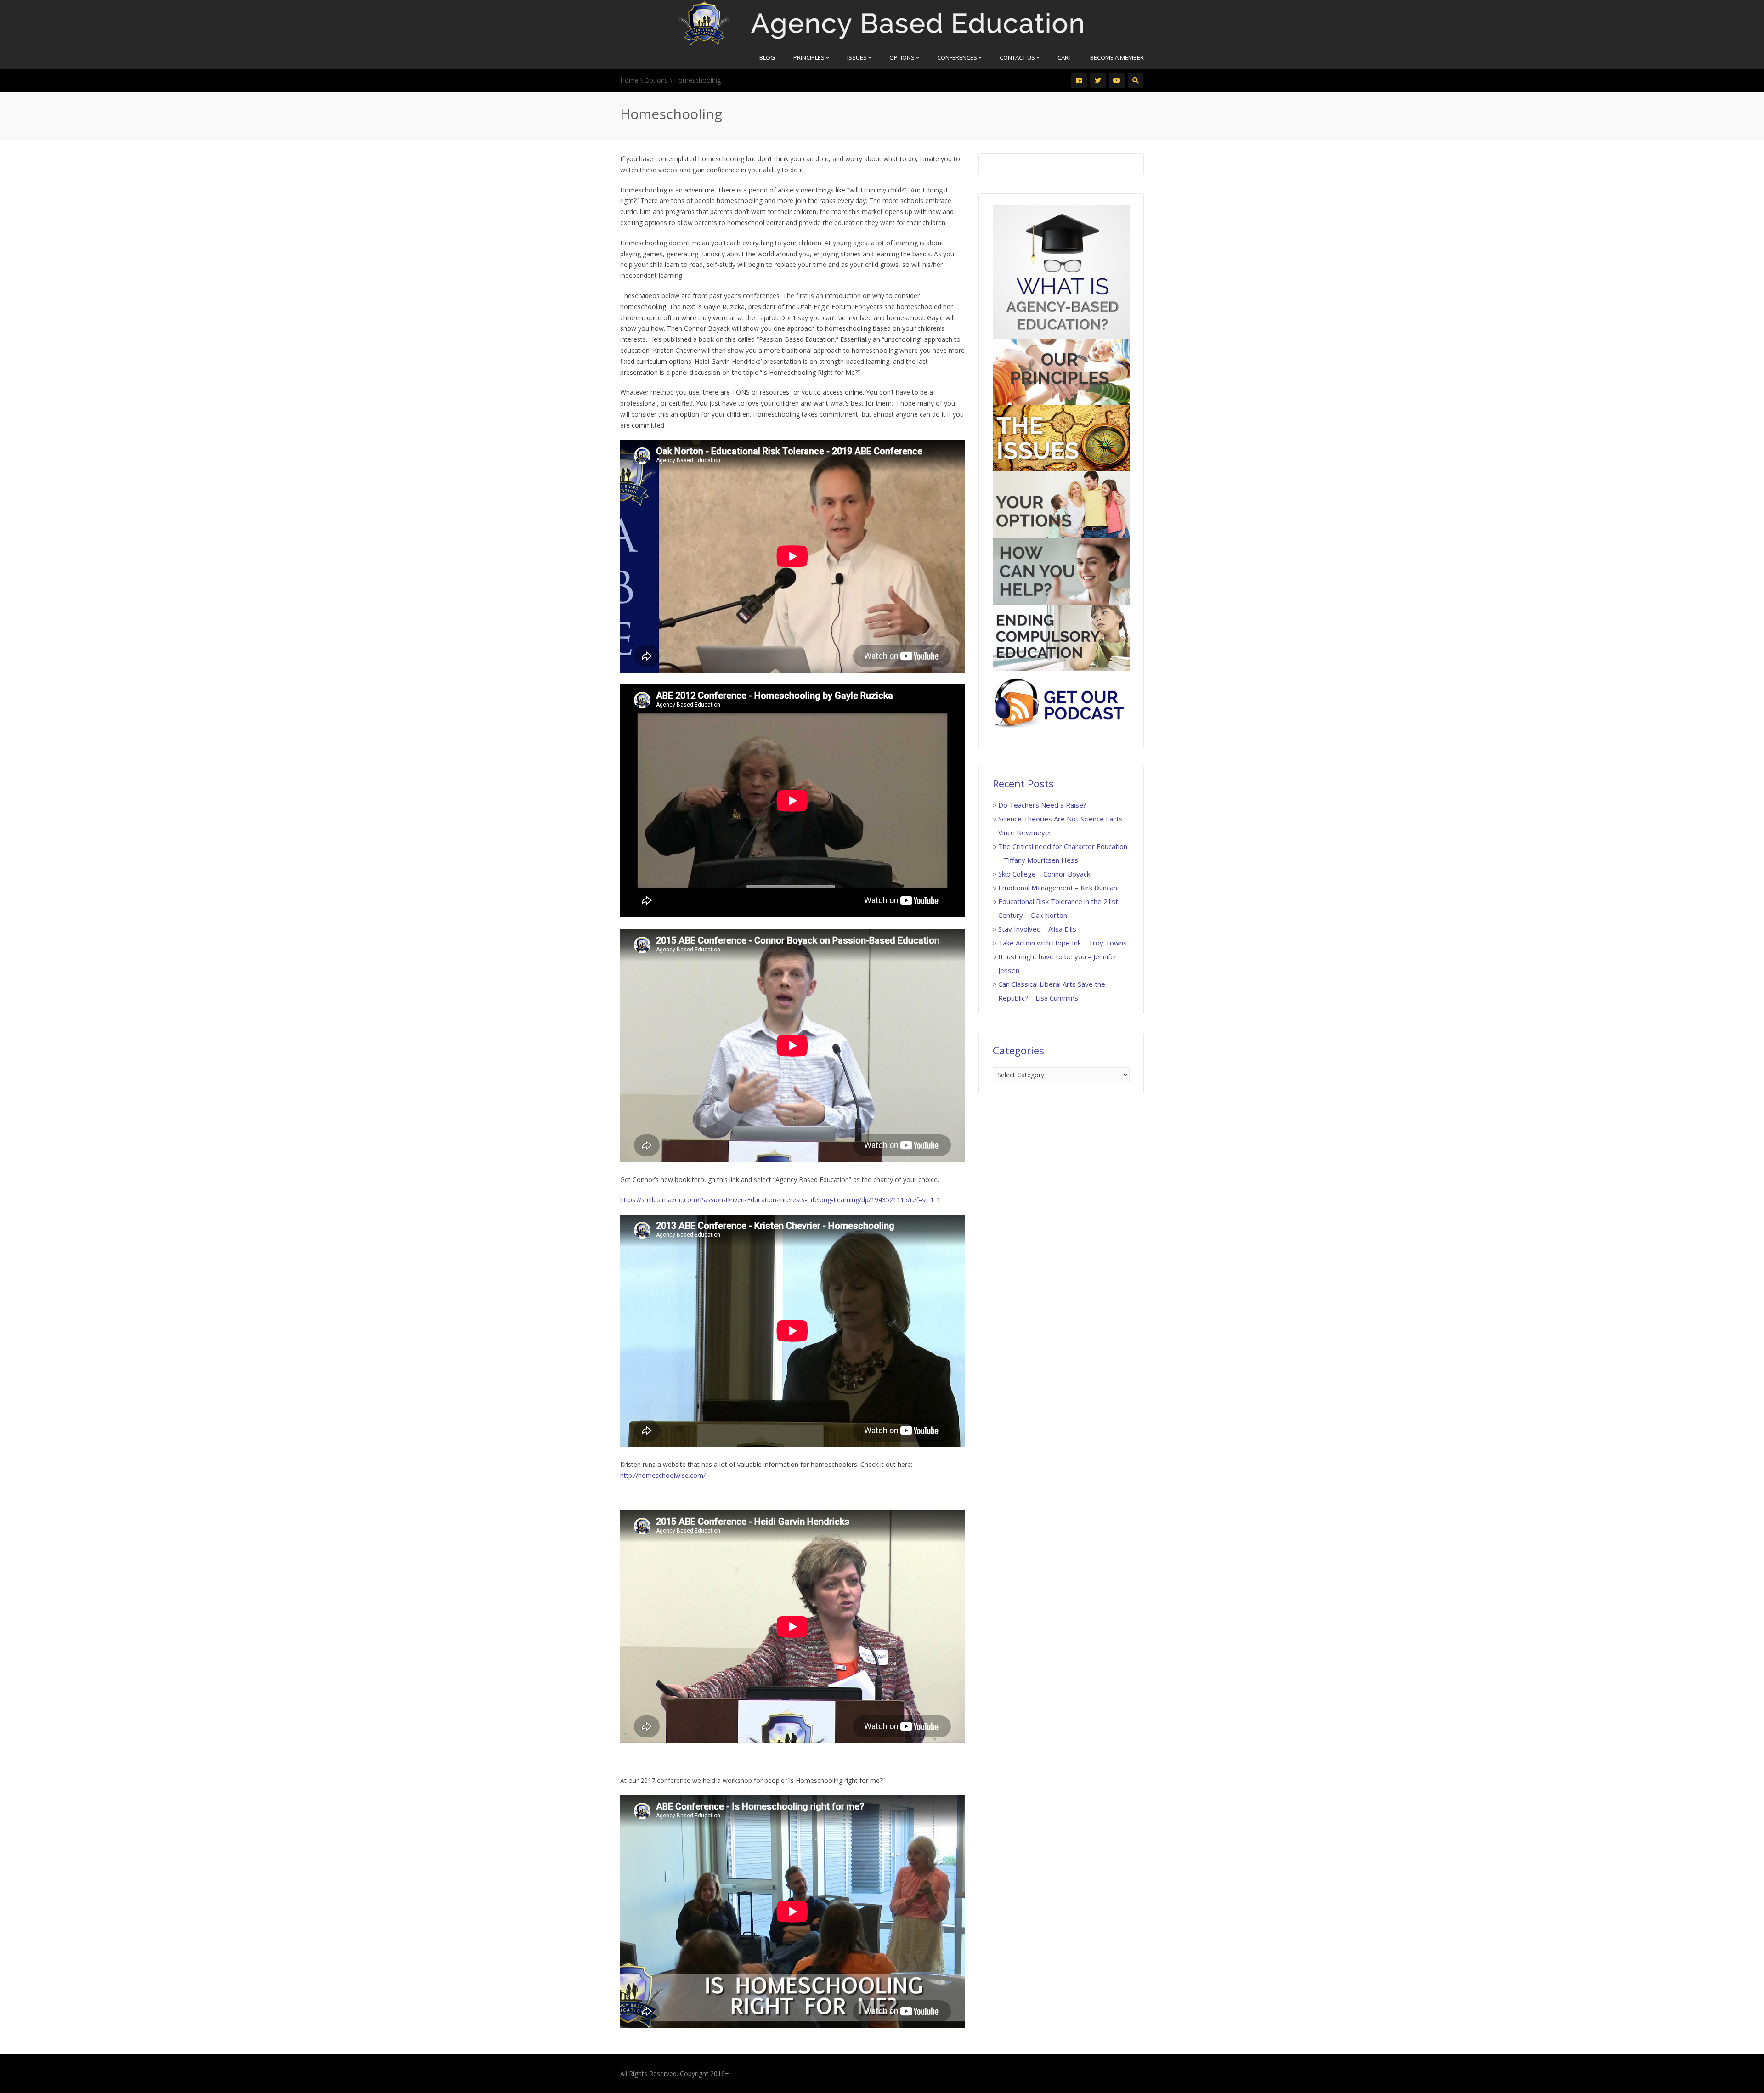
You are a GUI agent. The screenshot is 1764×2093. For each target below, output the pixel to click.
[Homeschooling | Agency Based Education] (881, 22)
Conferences (958, 57)
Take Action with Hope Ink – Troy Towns (1063, 943)
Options (903, 57)
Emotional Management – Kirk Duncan (1058, 888)
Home (629, 80)
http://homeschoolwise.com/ (663, 1475)
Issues (858, 57)
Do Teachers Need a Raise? (1042, 805)
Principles (810, 57)
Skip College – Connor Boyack (1044, 874)
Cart (1065, 57)
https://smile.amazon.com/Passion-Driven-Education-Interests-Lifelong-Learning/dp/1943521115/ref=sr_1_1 (780, 1200)
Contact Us (1018, 57)
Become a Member (1117, 57)
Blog (767, 57)
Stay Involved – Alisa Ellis (1037, 929)
